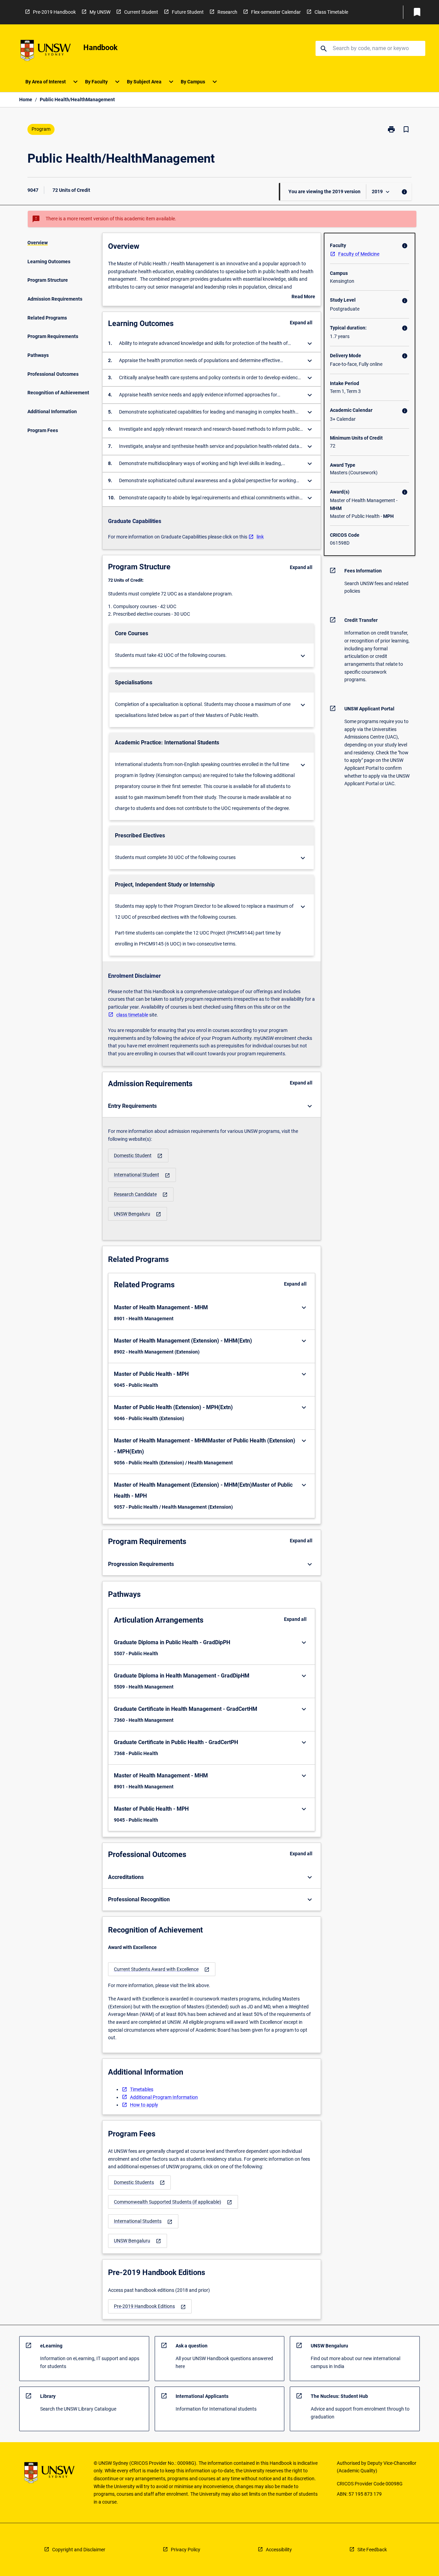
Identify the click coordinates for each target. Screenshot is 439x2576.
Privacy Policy (186, 2550)
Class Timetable (331, 12)
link (260, 537)
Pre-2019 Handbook (54, 12)
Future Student (188, 12)
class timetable (132, 1015)
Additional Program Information (164, 2097)
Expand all (301, 323)
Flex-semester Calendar (276, 12)
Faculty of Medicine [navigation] (359, 254)
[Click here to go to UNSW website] (46, 52)
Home (26, 100)
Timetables (142, 2089)
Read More (303, 297)
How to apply (144, 2105)
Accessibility (279, 2550)
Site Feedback (372, 2550)
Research (227, 12)
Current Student (141, 12)
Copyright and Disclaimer (79, 2550)
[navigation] (138, 1156)
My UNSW (100, 12)
